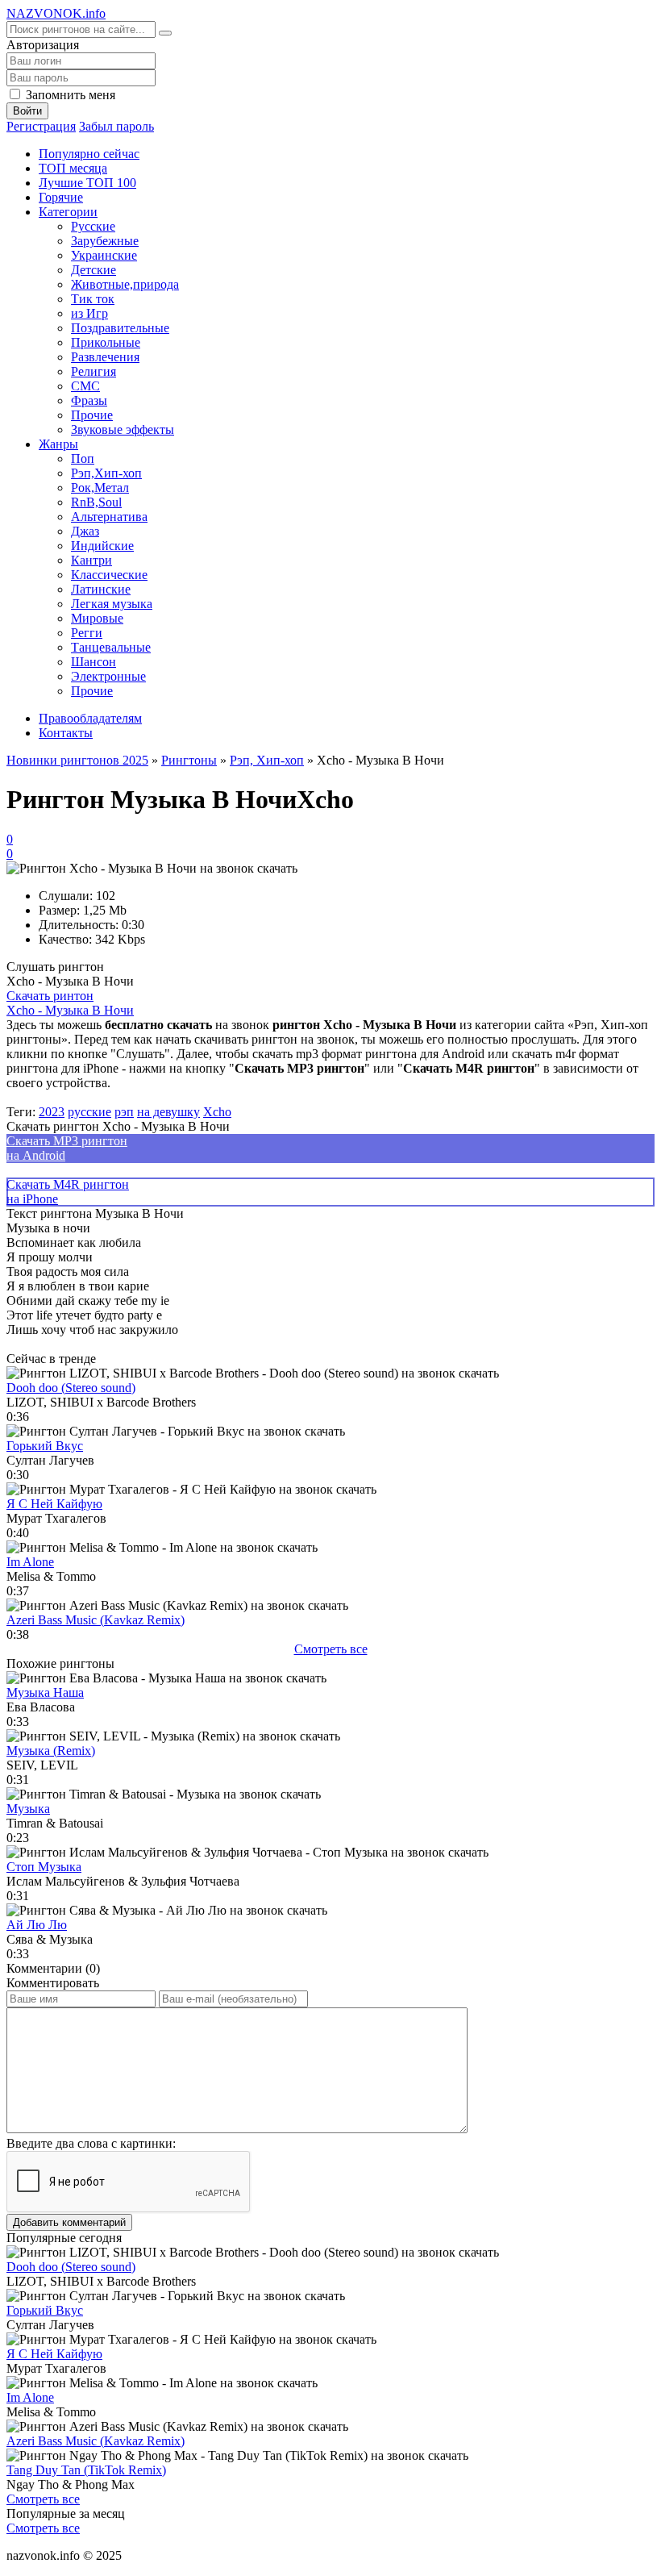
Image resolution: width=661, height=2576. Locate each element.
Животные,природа (125, 284)
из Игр (89, 313)
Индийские (102, 546)
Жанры (58, 444)
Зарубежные (105, 241)
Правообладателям (90, 718)
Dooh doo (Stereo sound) (71, 1388)
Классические (109, 575)
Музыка (28, 1809)
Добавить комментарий (69, 2222)
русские (89, 1112)
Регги (87, 633)
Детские (94, 270)
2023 (52, 1112)
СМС (85, 386)
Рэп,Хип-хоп (106, 473)
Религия (94, 371)
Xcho (217, 1112)
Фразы (89, 400)
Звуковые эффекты (123, 429)
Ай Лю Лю (37, 1925)
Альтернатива (109, 517)
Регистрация (41, 126)
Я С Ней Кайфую (54, 1504)
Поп (83, 459)
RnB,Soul (96, 502)
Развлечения (105, 357)
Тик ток (93, 299)
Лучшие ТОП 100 (87, 183)
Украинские (104, 255)
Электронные (108, 676)
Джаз (85, 531)
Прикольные (106, 342)
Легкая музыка (112, 604)
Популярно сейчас (89, 154)
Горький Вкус (45, 1446)
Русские (93, 226)
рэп (124, 1112)
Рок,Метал (100, 488)
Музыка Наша (45, 1692)
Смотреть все (331, 1649)
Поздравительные (120, 328)
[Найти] (165, 33)
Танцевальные (111, 647)
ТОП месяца (73, 168)
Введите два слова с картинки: (91, 2143)
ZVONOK (56, 13)
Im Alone (30, 1562)
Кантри (91, 560)
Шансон (94, 662)
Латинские (101, 589)
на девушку (168, 1112)
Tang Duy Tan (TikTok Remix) (86, 2470)
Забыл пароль (116, 126)
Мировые (97, 618)
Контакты (66, 733)
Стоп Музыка (44, 1867)
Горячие (61, 197)
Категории (68, 212)
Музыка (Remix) (51, 1751)
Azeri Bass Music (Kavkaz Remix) (96, 1620)
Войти (27, 111)
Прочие (92, 415)
